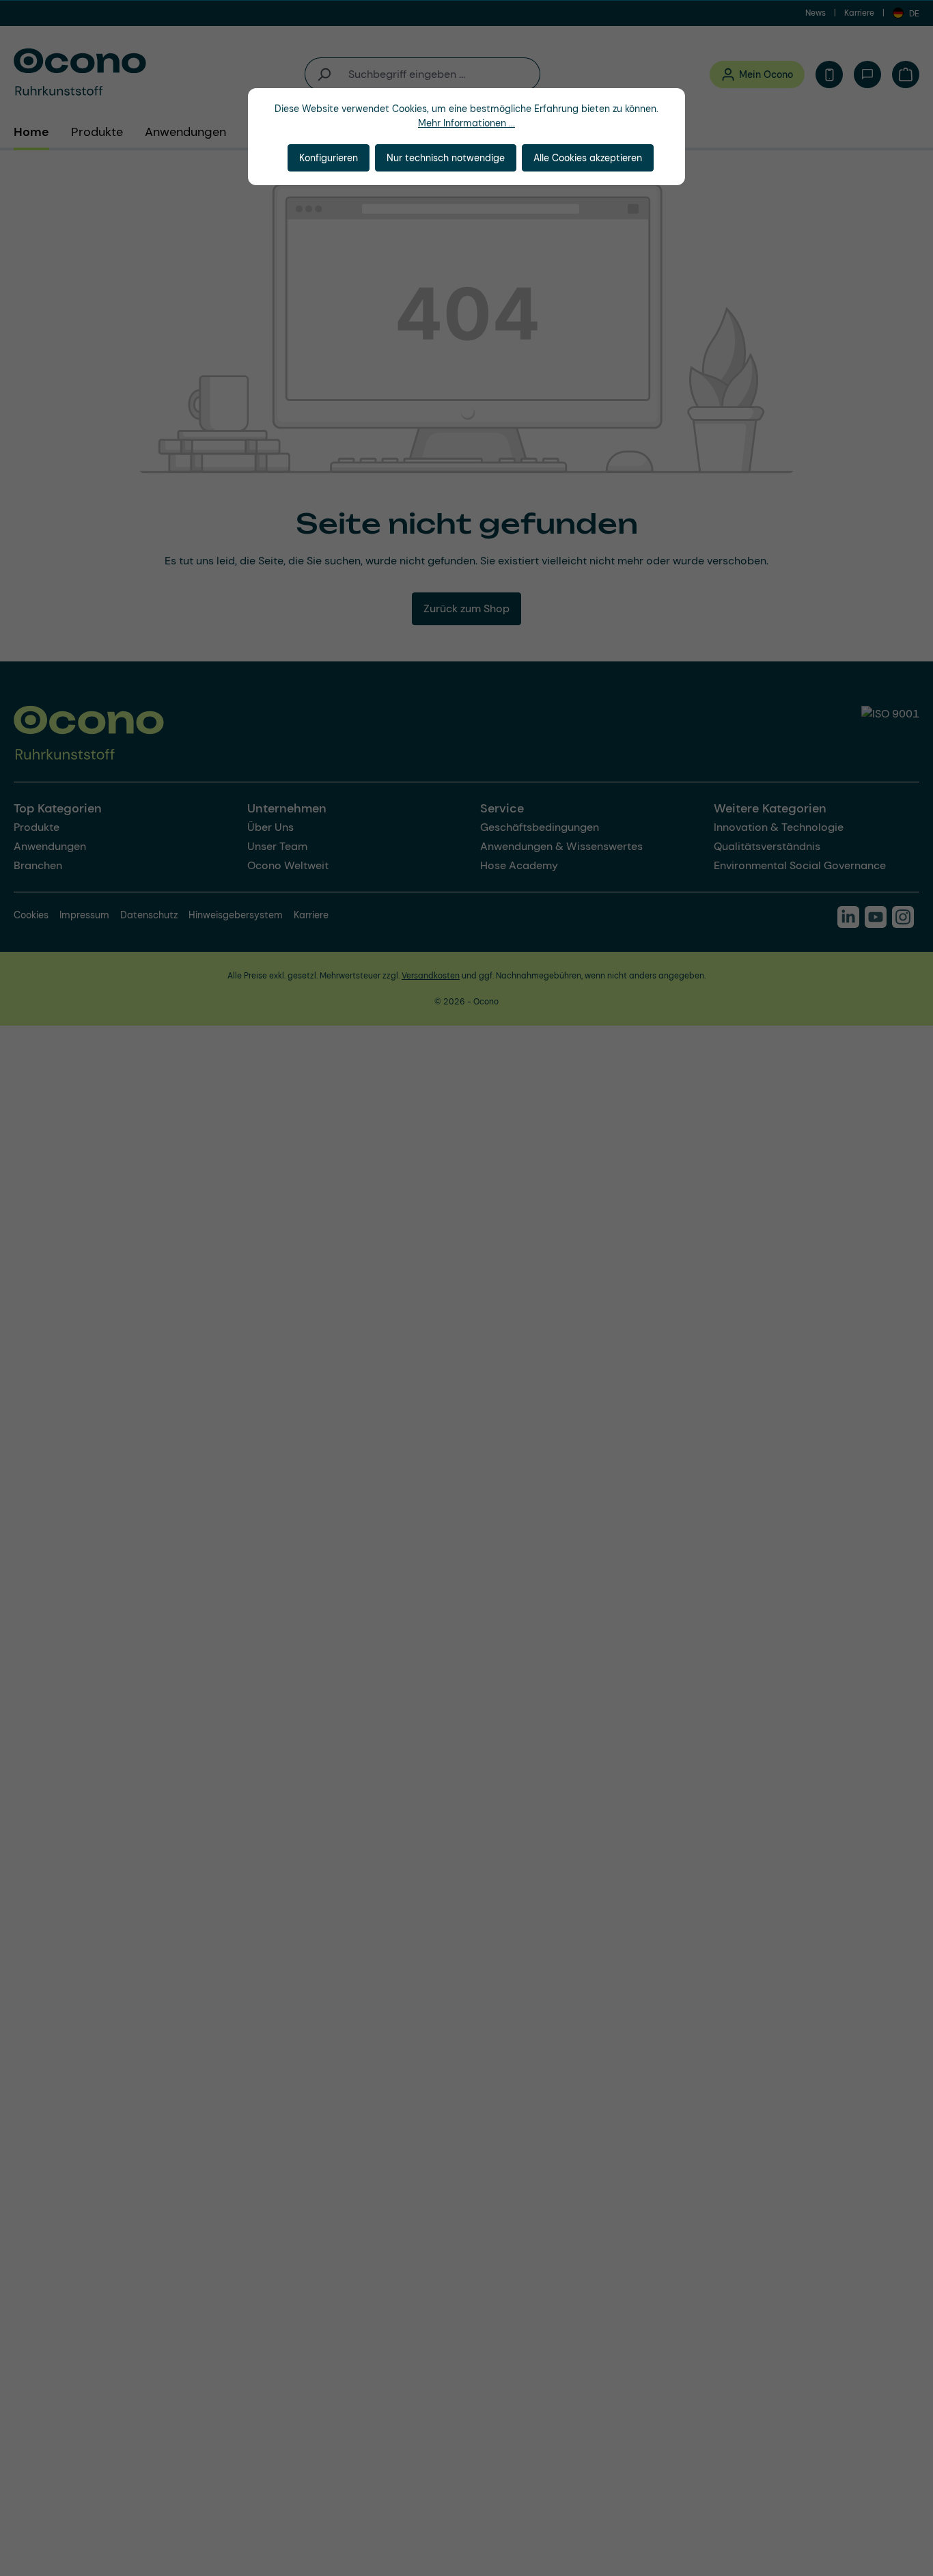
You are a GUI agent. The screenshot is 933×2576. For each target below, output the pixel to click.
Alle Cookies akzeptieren (588, 158)
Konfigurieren (329, 158)
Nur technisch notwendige (446, 158)
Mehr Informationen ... (466, 123)
